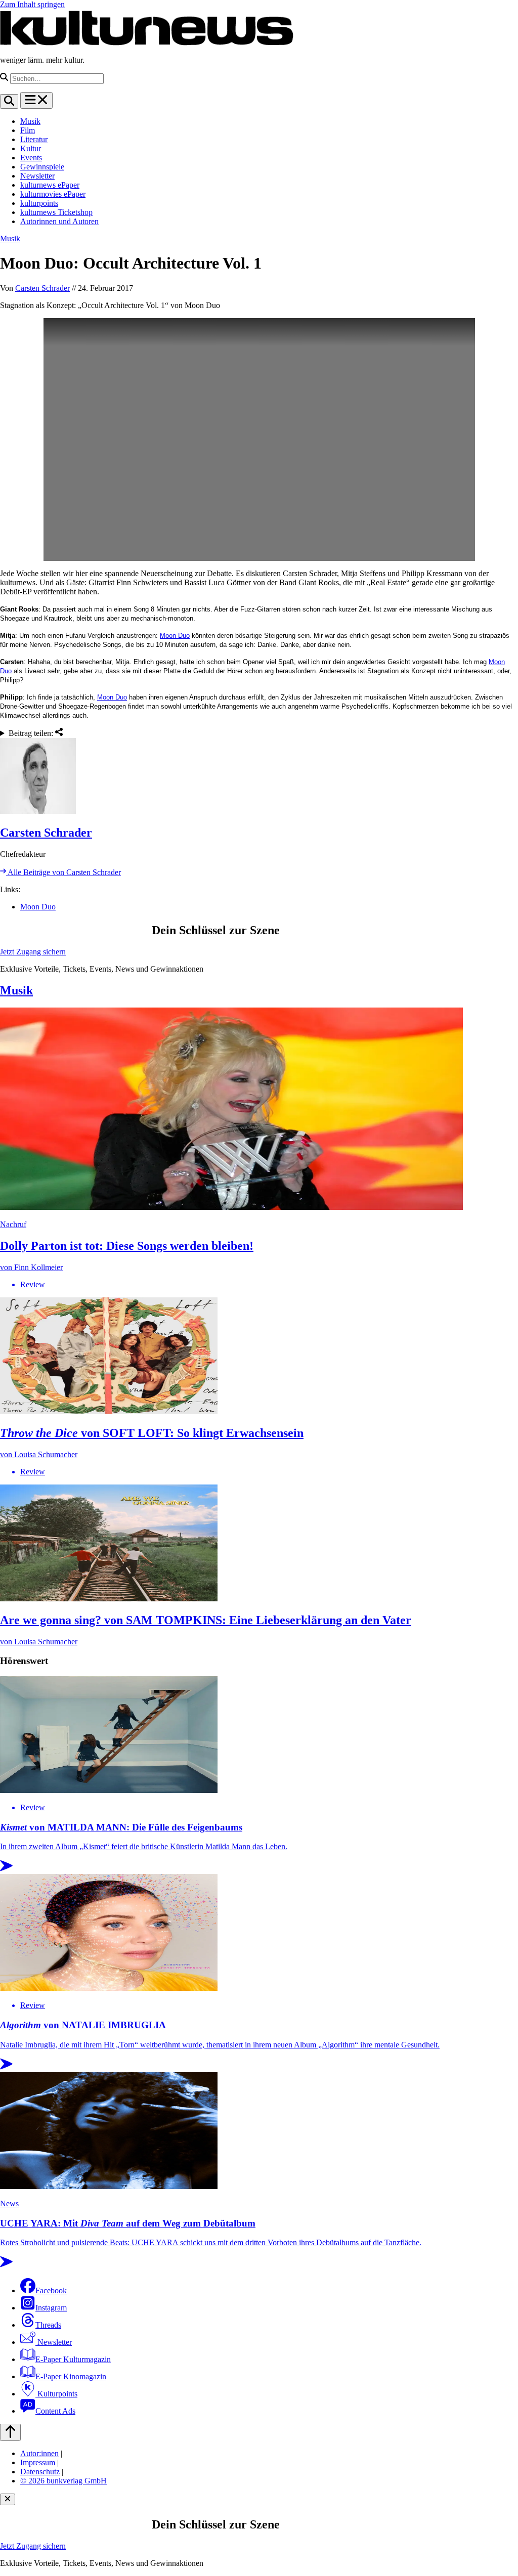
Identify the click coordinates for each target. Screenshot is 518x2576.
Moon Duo (175, 636)
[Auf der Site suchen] (9, 101)
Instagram (51, 2308)
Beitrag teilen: (32, 733)
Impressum (38, 2462)
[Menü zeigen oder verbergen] (36, 100)
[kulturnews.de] (147, 43)
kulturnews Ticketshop (56, 212)
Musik (30, 121)
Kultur (31, 148)
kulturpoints (39, 203)
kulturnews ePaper (50, 185)
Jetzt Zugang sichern (33, 952)
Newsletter (37, 176)
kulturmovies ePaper (53, 194)
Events (31, 158)
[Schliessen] (8, 2499)
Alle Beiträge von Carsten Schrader (63, 872)
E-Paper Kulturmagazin (73, 2359)
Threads (48, 2325)
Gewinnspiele (42, 167)
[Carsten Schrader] (259, 777)
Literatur (34, 139)
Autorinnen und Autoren (59, 221)
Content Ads (55, 2411)
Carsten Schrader (42, 288)
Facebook (51, 2290)
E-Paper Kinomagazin (71, 2376)
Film (28, 130)
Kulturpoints (56, 2394)
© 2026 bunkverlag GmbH (63, 2481)
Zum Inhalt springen (32, 4)
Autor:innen (39, 2453)
